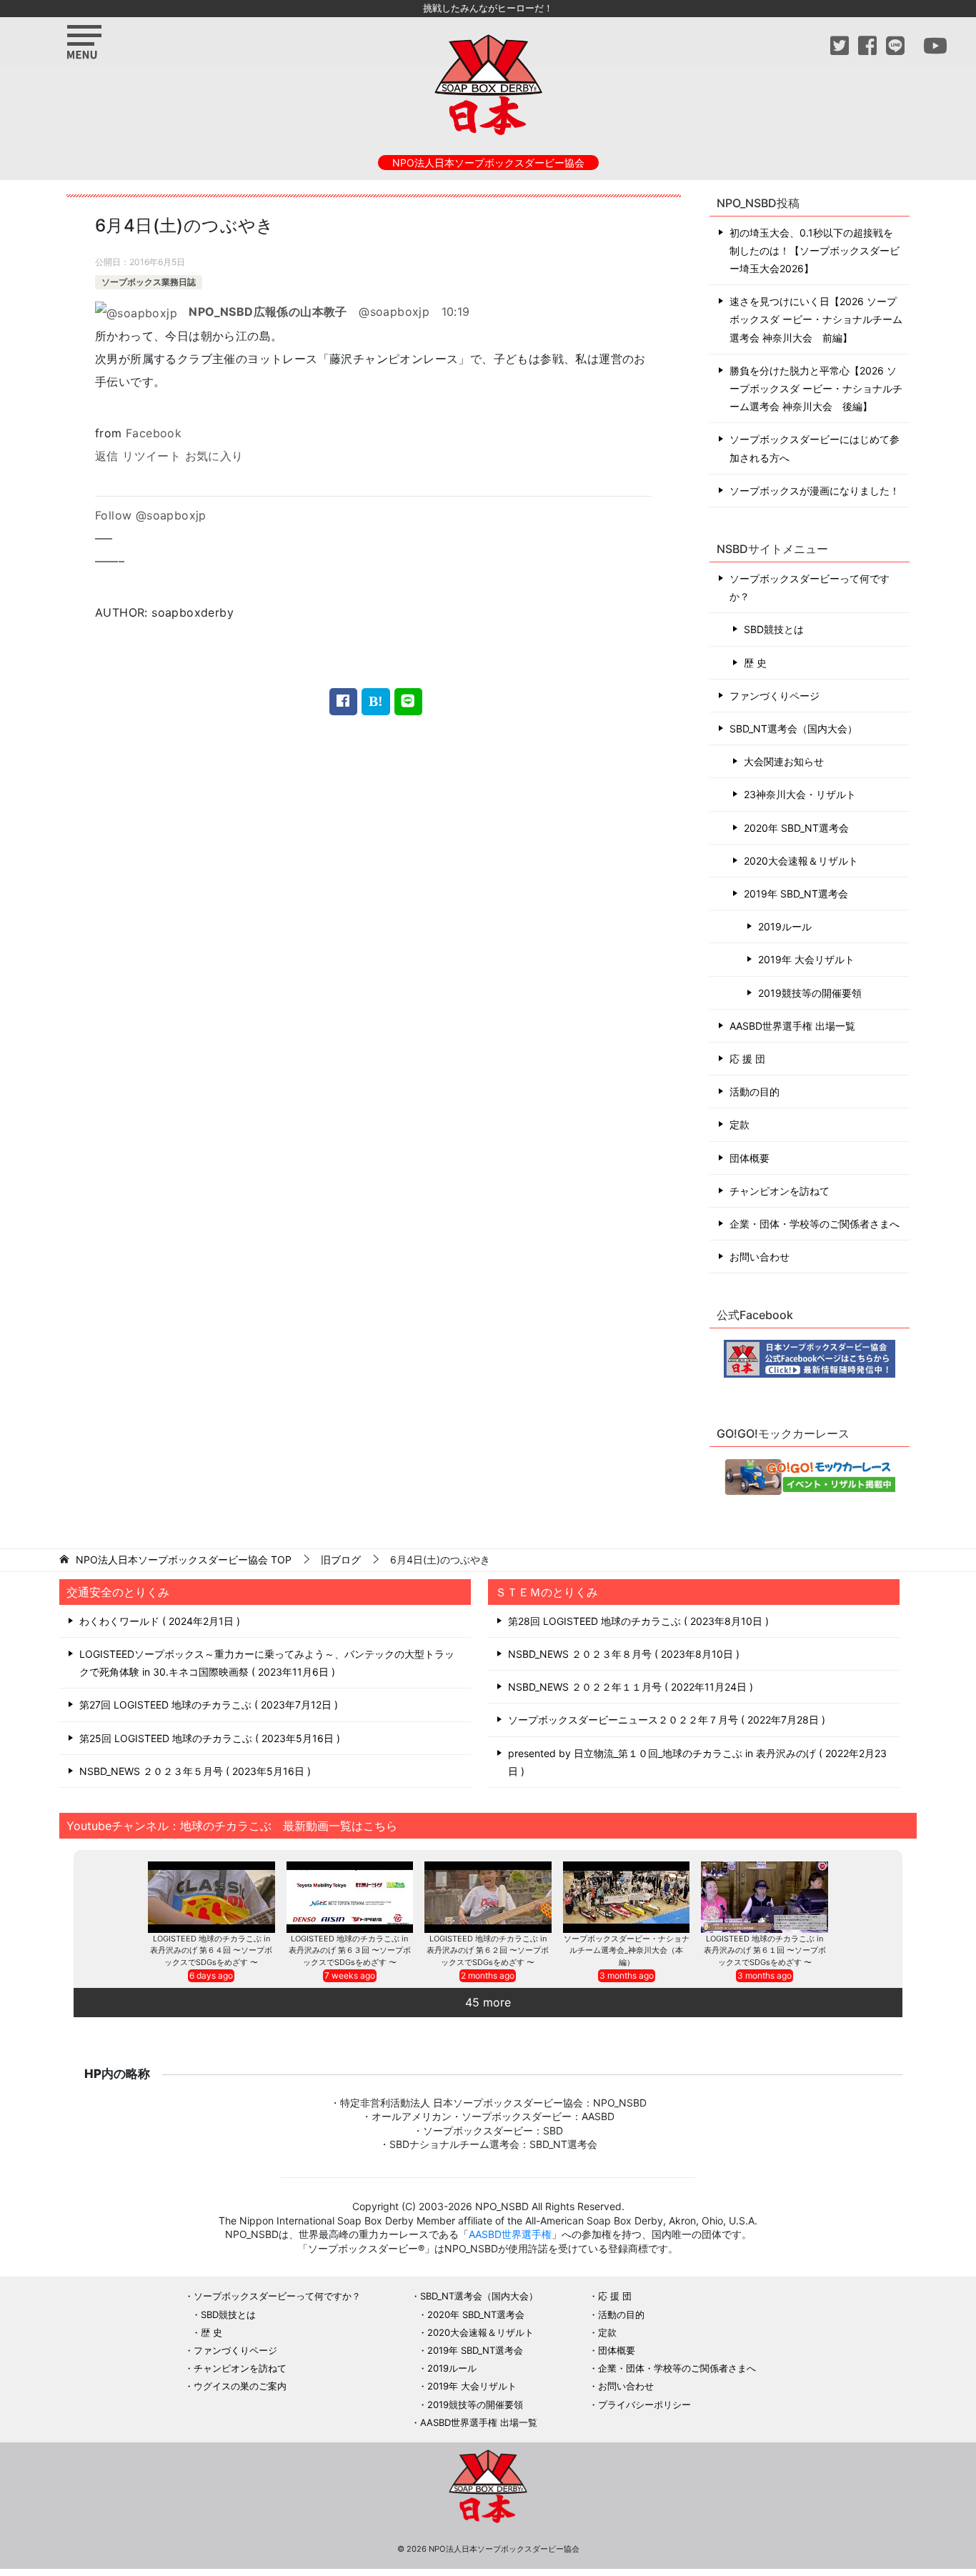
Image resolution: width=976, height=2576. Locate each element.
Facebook (154, 433)
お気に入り (214, 456)
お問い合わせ (760, 1257)
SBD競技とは (774, 629)
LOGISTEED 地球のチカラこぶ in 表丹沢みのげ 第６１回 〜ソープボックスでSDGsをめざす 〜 (765, 1950)
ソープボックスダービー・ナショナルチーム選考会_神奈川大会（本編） (627, 1950)
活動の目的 (755, 1091)
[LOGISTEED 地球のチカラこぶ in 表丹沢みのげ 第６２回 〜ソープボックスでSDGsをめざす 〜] (488, 1897)
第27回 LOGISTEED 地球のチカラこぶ (207, 1705)
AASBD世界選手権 (510, 2234)
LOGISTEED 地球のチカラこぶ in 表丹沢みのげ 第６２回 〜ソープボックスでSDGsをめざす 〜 (488, 1950)
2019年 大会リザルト (806, 959)
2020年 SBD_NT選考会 (796, 828)
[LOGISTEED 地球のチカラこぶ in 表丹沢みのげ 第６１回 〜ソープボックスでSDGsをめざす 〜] (765, 1897)
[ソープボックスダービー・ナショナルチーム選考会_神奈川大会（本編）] (627, 1897)
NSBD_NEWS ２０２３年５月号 (193, 1771)
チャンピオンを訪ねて (780, 1191)
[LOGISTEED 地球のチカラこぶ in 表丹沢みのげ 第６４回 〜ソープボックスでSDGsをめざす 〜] (211, 1897)
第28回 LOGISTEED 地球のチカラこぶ (637, 1621)
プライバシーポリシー (644, 2405)
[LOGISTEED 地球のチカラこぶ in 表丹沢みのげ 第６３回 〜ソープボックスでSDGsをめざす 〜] (350, 1897)
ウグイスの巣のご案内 (240, 2386)
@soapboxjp (309, 312)
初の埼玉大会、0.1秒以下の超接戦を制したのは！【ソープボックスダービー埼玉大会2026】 (815, 250)
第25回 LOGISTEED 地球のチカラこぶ (208, 1738)
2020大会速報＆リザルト (801, 861)
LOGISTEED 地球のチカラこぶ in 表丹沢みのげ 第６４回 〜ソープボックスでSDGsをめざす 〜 (211, 1950)
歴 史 (755, 663)
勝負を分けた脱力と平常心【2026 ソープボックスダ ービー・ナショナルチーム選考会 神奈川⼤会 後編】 (816, 388)
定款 (740, 1124)
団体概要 (750, 1158)
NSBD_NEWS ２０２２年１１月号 (629, 1687)
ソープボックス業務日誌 (149, 282)
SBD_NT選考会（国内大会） (793, 728)
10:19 (456, 312)
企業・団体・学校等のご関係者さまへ (815, 1224)
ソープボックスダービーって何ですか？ (810, 587)
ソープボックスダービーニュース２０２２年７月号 (665, 1720)
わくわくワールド (158, 1621)
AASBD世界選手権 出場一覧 (792, 1026)
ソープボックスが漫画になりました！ (815, 491)
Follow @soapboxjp (151, 515)
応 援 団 (747, 1059)
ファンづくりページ (775, 696)
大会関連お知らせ (784, 761)
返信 (107, 456)
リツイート (151, 456)
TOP (184, 1560)
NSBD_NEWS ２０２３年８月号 (622, 1654)
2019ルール (785, 926)
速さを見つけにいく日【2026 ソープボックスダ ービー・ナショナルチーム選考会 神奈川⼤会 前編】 (816, 319)
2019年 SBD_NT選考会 (796, 894)
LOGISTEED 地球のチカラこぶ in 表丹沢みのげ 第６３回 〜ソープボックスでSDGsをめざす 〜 (350, 1950)
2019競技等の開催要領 (810, 993)
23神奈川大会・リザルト (800, 794)
